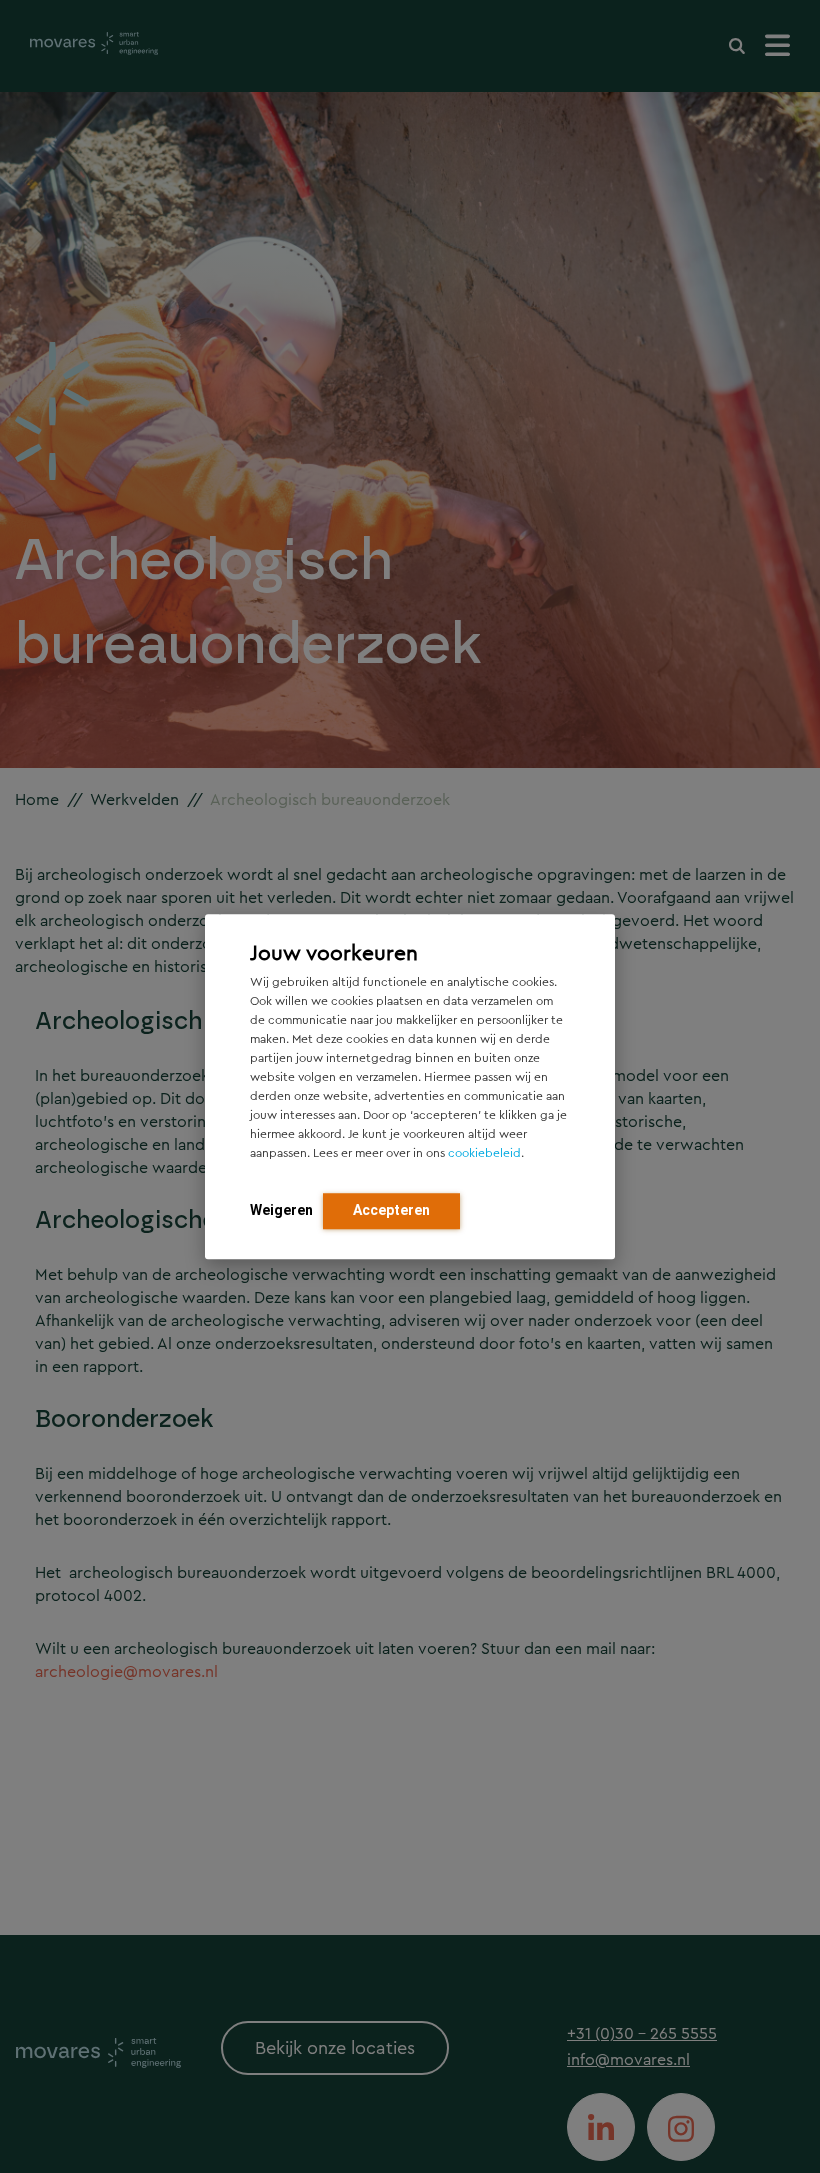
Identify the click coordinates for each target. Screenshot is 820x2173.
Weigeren (281, 1210)
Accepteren (391, 1210)
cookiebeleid (484, 1153)
